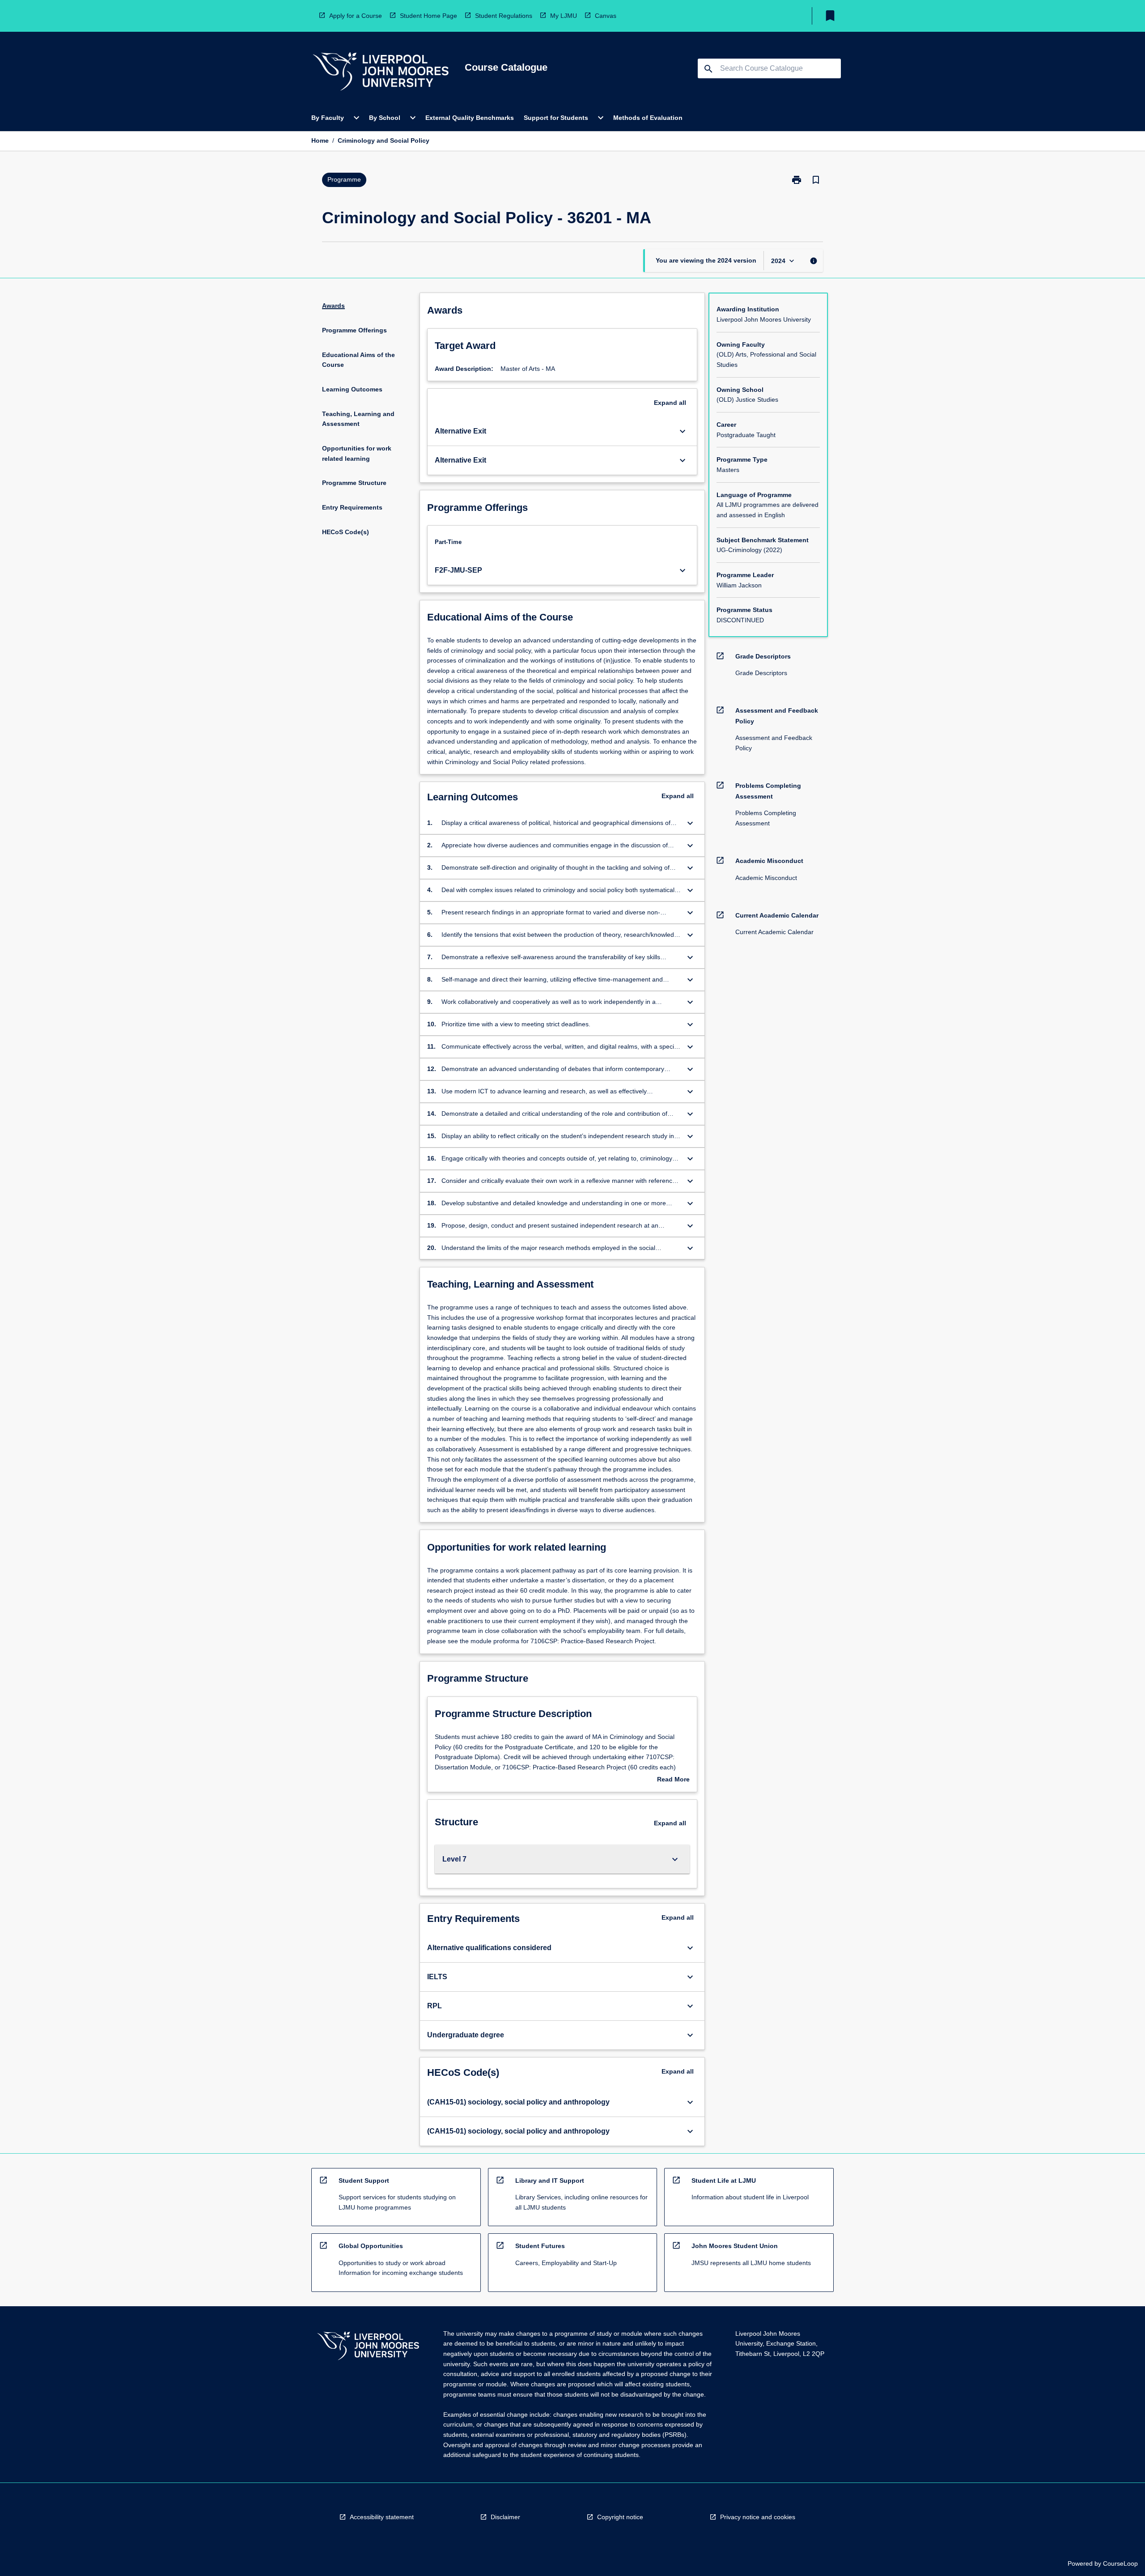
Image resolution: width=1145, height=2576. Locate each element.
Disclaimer (505, 2517)
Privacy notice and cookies (758, 2517)
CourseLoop (1120, 2563)
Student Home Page (428, 16)
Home (320, 140)
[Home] (381, 73)
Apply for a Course (356, 16)
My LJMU (564, 16)
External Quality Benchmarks (470, 118)
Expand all (670, 403)
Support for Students (556, 118)
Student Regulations (504, 16)
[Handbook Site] (368, 2347)
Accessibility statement (382, 2517)
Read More (673, 1780)
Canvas (606, 16)
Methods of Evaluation (648, 118)
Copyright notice (620, 2517)
